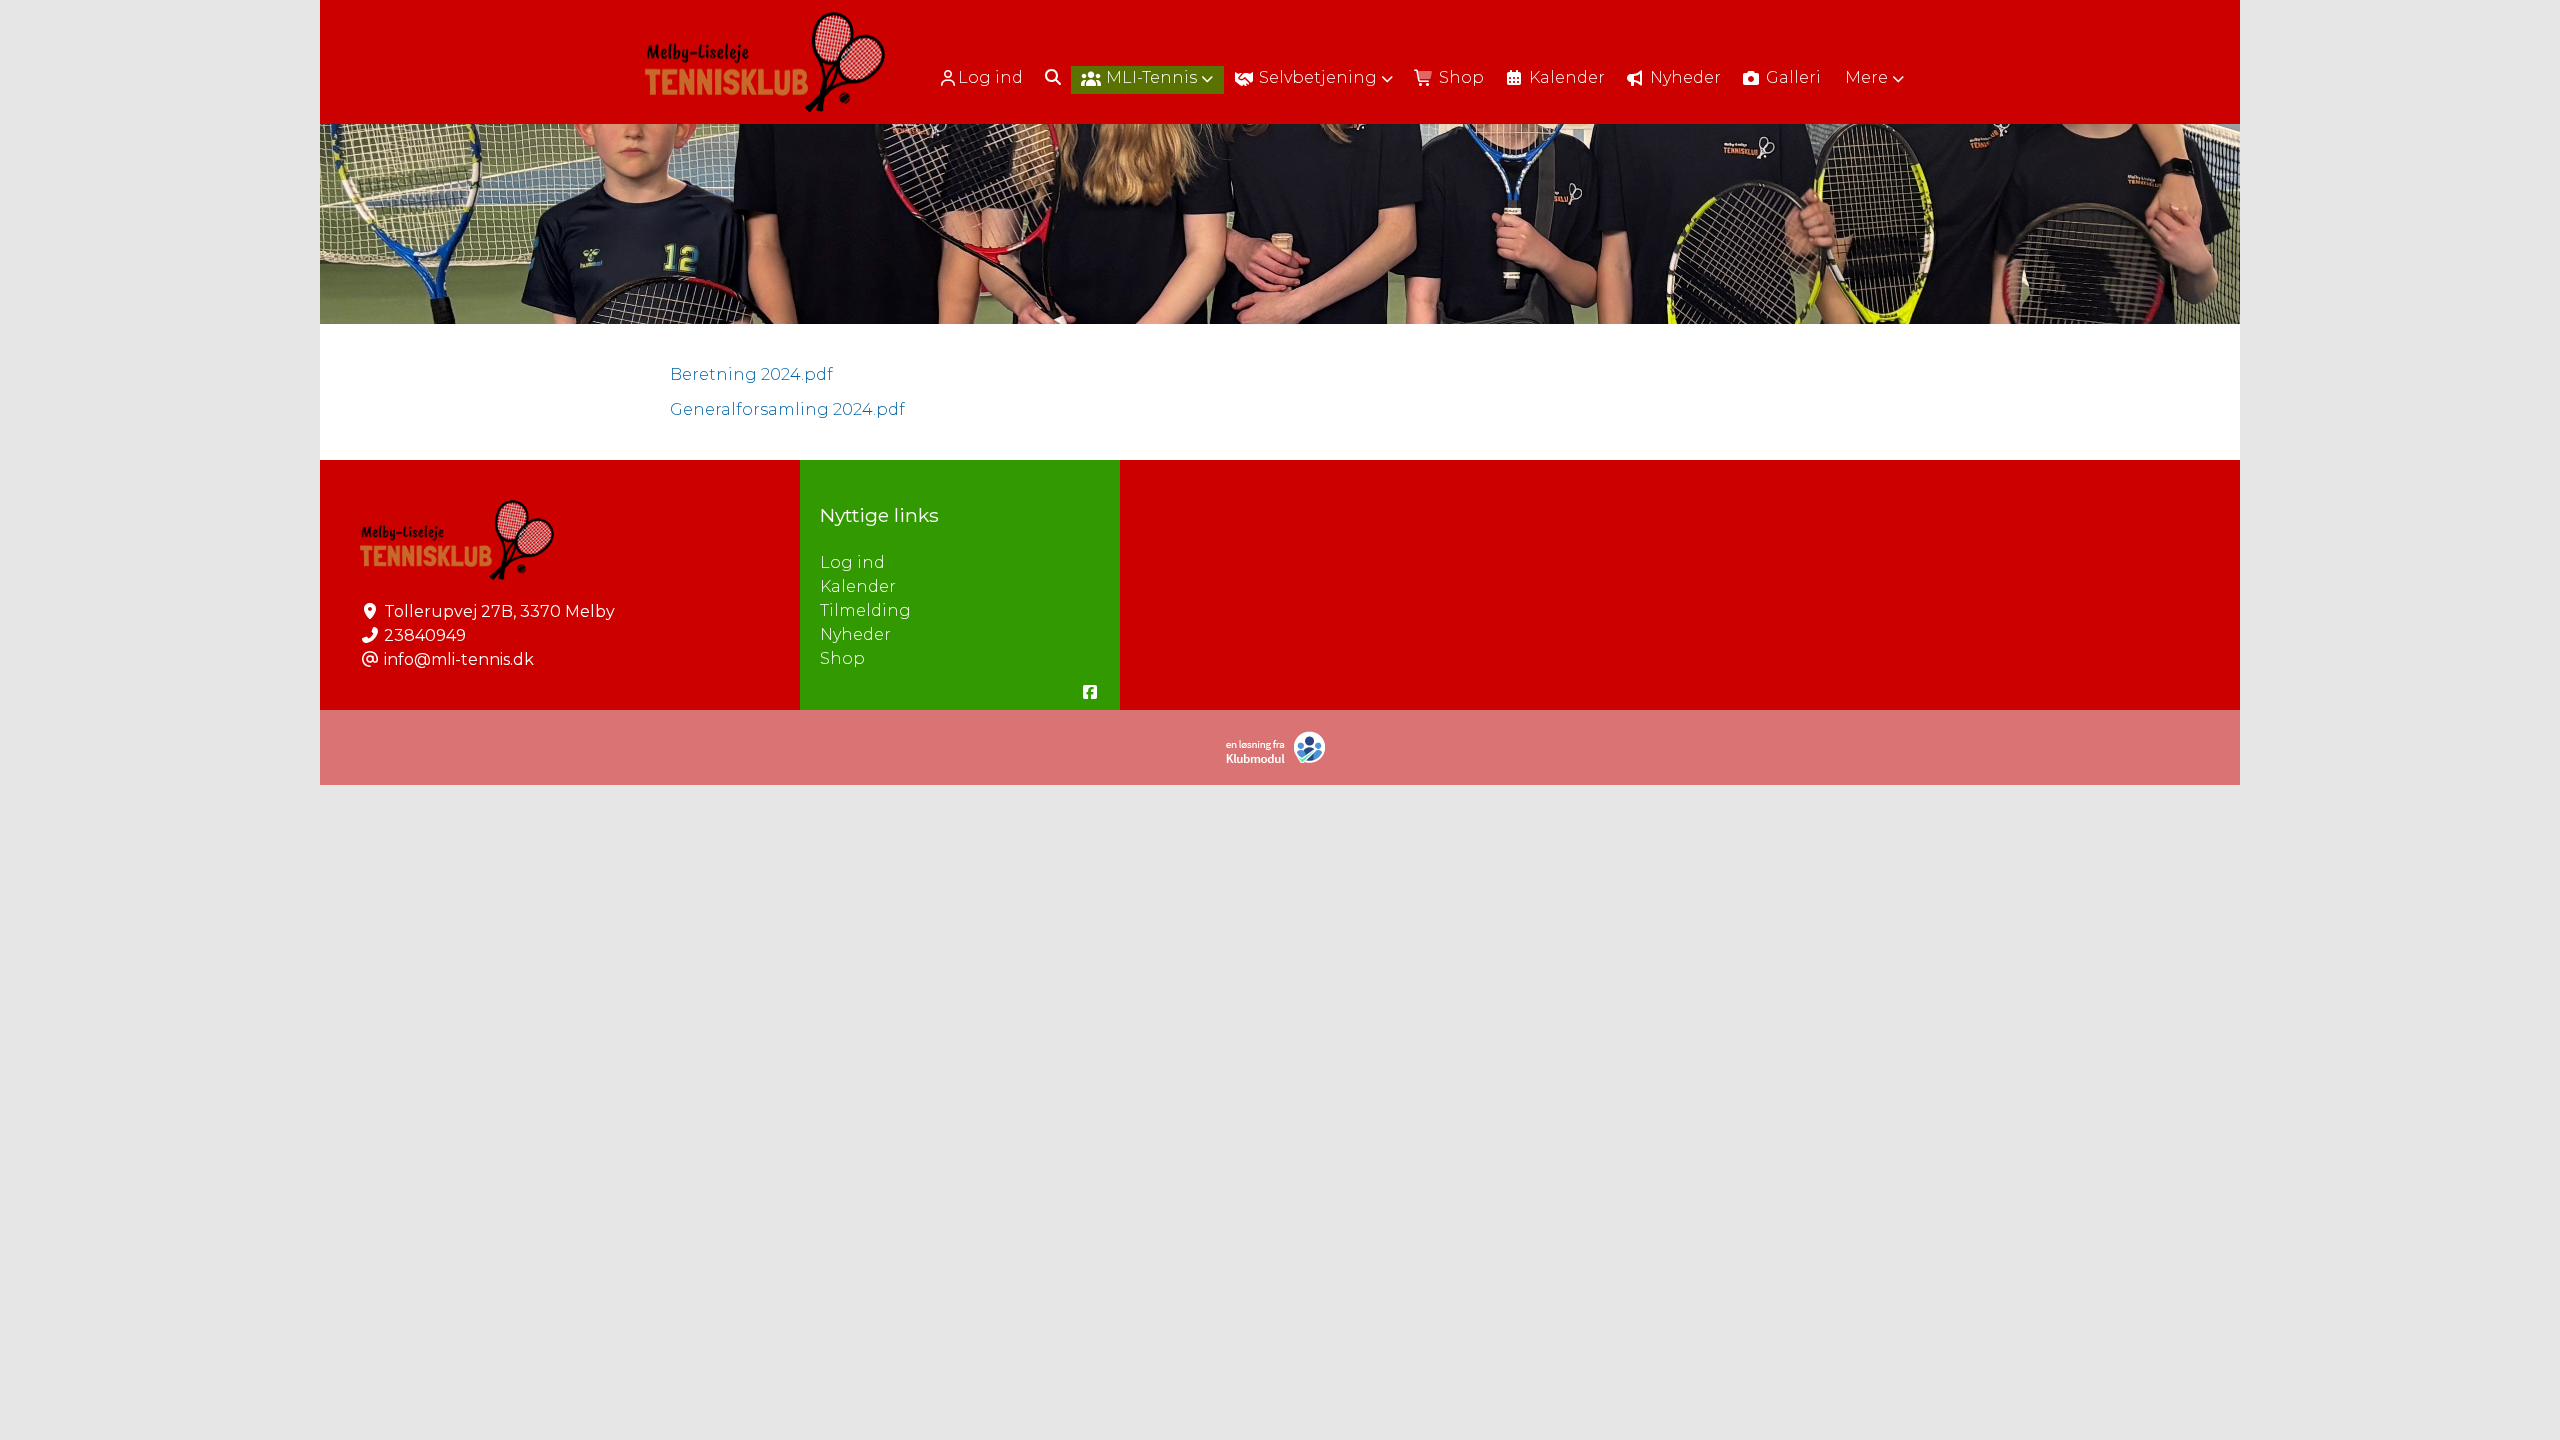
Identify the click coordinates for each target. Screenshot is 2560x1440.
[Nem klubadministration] (1280, 759)
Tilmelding (865, 610)
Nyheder (855, 634)
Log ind (990, 77)
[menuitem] (982, 77)
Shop (842, 658)
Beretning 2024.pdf (751, 374)
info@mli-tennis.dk (459, 659)
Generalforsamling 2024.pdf (787, 409)
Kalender (858, 586)
